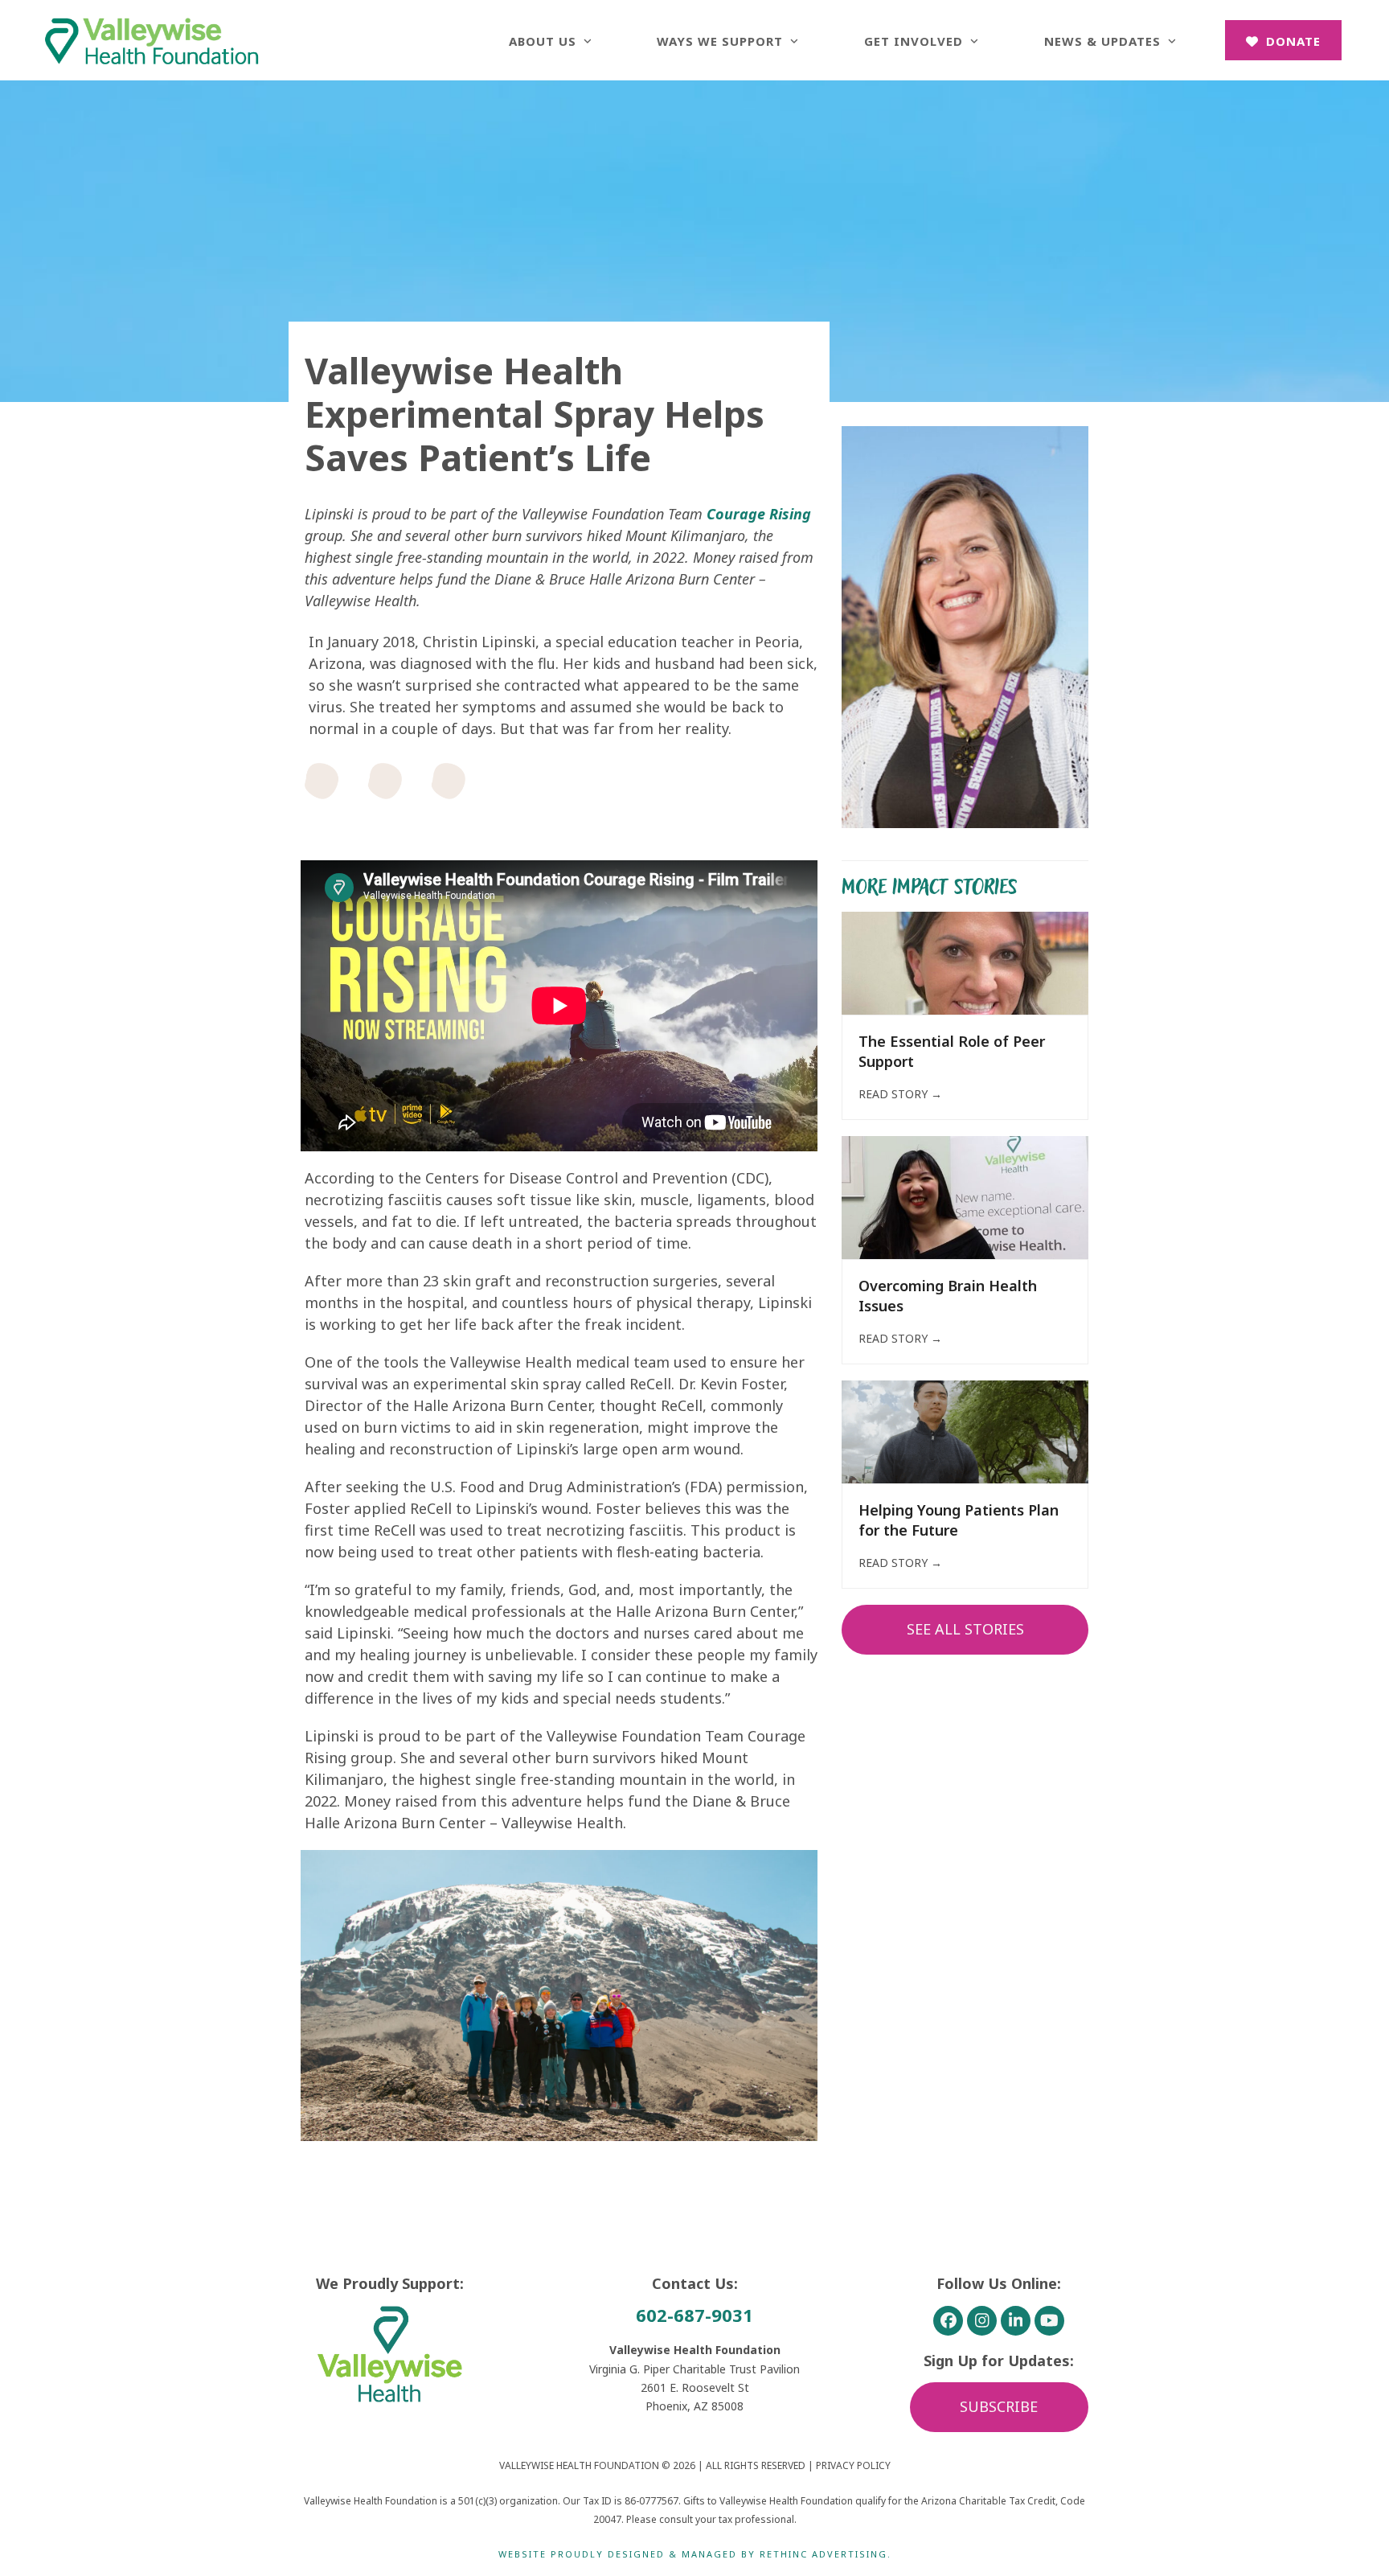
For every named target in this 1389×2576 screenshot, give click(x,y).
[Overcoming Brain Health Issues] (965, 1196)
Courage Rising (759, 514)
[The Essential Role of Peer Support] (965, 962)
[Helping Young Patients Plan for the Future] (965, 1430)
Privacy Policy (853, 2465)
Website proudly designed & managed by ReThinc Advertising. (695, 2554)
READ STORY (900, 1094)
